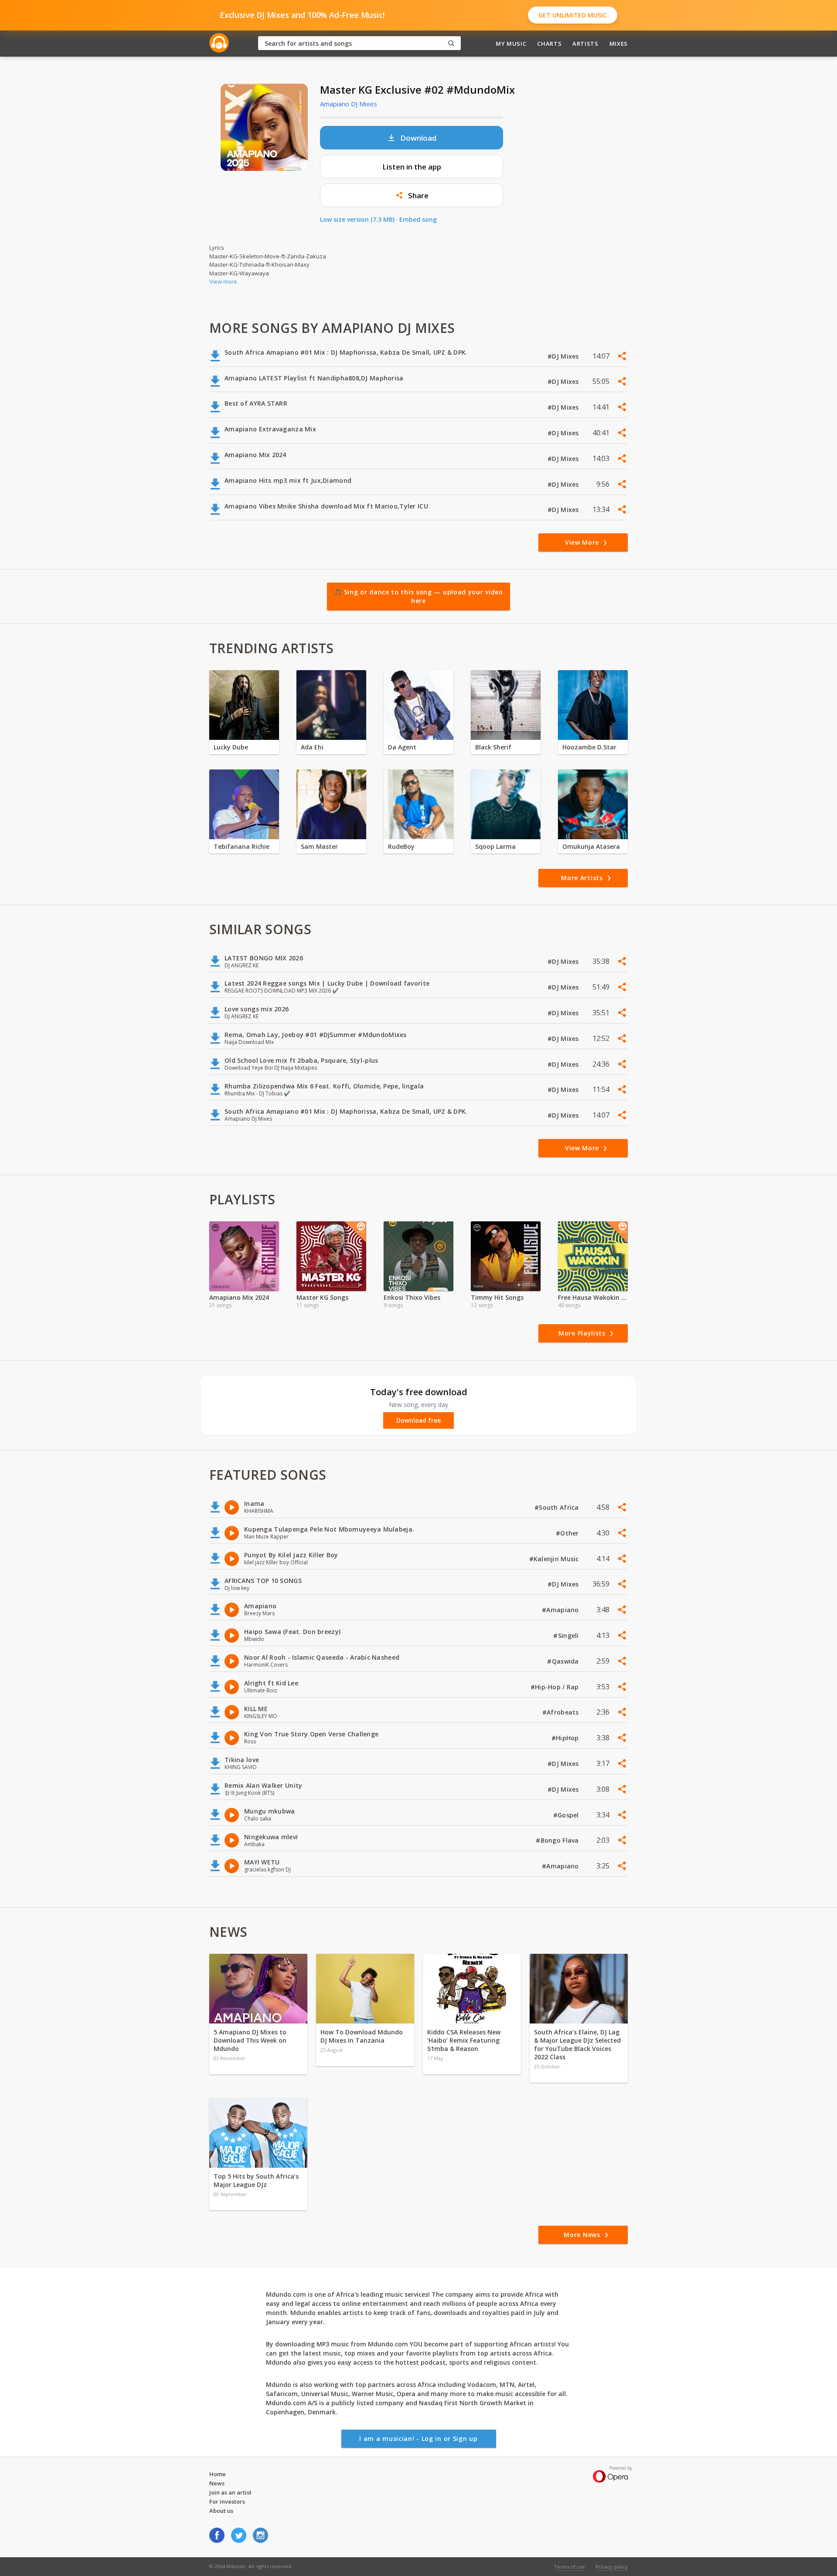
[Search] (451, 43)
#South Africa (558, 1507)
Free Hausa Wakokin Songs (593, 1297)
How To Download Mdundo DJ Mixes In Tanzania (362, 2036)
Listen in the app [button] (412, 167)
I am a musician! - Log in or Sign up (418, 2439)
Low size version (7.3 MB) (357, 219)
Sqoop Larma (495, 846)
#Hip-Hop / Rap (556, 1687)
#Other (568, 1533)
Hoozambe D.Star (589, 747)
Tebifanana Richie (242, 846)
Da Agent (402, 747)
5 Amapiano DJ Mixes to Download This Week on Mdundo (250, 2040)
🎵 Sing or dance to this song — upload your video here (418, 596)
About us (221, 2511)
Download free (418, 1420)
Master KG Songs (322, 1297)
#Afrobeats (561, 1712)
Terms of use (570, 2567)
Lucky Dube (231, 747)
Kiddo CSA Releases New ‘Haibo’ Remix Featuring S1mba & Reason (464, 2040)
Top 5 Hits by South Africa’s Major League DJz (256, 2180)
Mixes (619, 44)
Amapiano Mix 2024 (239, 1297)
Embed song (418, 219)
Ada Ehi (312, 747)
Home (218, 2474)
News (217, 2483)
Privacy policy (612, 2567)
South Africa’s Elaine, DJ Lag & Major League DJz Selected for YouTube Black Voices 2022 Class (577, 2044)
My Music (511, 44)
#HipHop (566, 1738)
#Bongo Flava (558, 1840)
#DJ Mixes (564, 356)
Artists (585, 44)
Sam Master (319, 846)
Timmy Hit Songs (497, 1297)
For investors (227, 2501)
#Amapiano (561, 1610)
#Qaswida (564, 1661)
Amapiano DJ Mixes (349, 104)
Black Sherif (493, 747)
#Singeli (567, 1635)
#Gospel (567, 1815)
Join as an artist (230, 2492)
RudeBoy (401, 846)
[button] (412, 195)
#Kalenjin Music (555, 1559)
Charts (549, 44)
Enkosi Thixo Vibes (412, 1297)
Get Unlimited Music (573, 15)
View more (223, 281)
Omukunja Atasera (591, 846)
